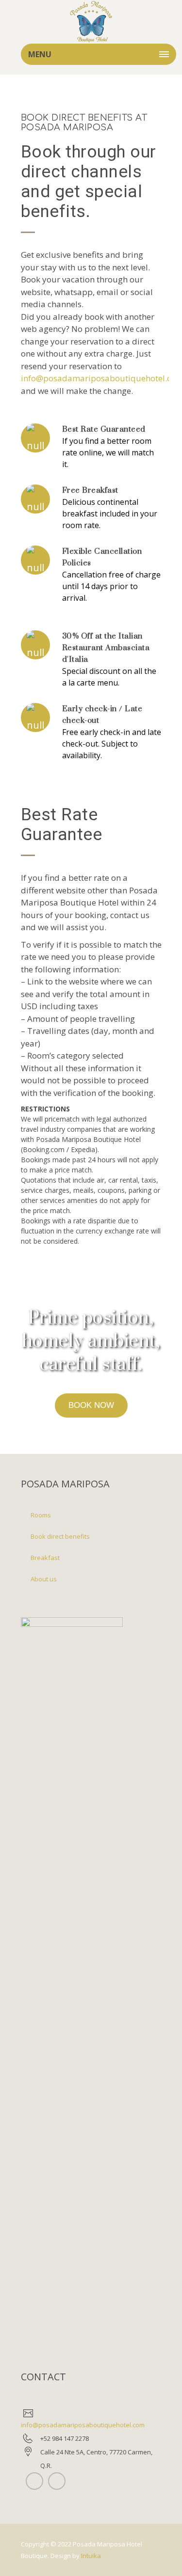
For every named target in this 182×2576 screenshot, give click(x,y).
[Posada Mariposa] (91, 22)
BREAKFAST (45, 1558)
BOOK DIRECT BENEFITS (60, 1536)
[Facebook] (57, 2481)
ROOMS (41, 1515)
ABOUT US (44, 1579)
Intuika (91, 2556)
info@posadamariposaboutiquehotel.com (83, 2425)
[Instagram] (34, 2481)
